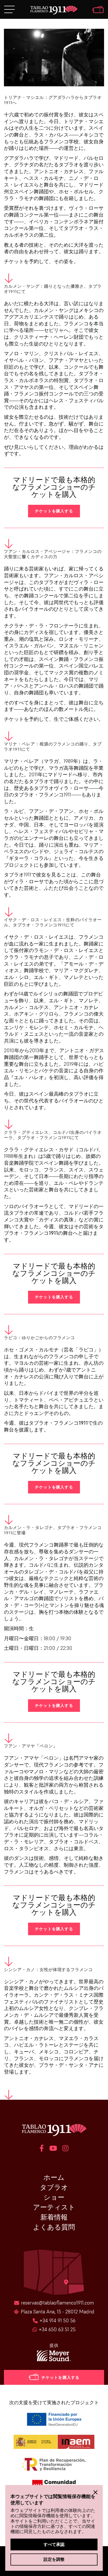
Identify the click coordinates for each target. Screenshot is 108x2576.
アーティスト (54, 2207)
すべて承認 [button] (54, 2544)
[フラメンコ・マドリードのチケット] (98, 10)
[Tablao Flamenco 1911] (54, 10)
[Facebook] (42, 2149)
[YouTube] (53, 2149)
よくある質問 (54, 2227)
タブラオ (54, 2187)
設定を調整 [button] (54, 2559)
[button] (95, 2492)
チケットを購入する (54, 511)
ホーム (54, 2177)
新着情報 (54, 2217)
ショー (54, 2197)
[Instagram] (65, 2149)
